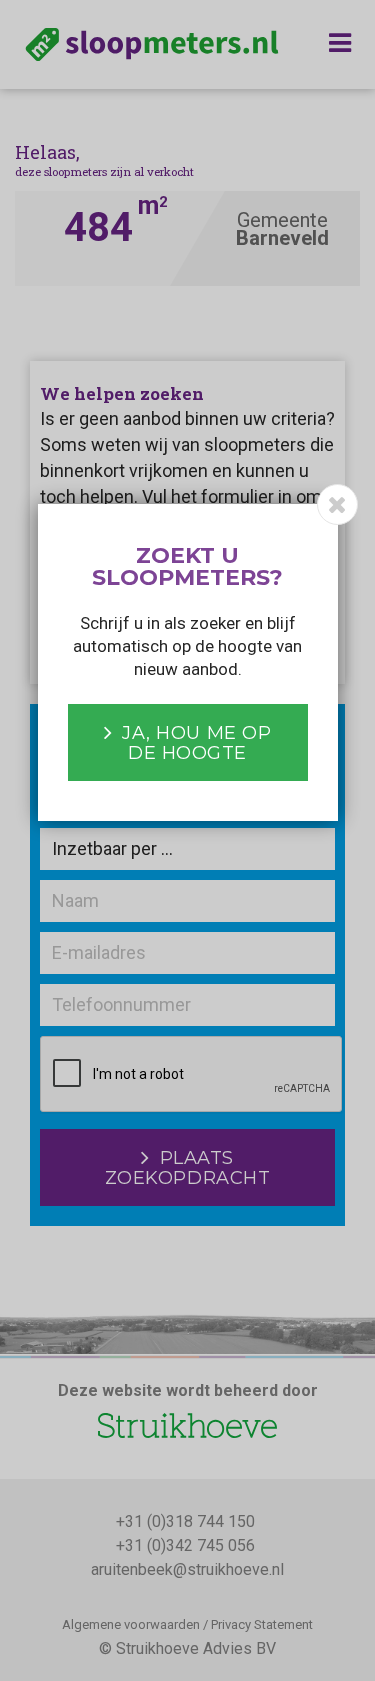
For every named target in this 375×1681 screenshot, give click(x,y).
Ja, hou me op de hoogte (196, 743)
